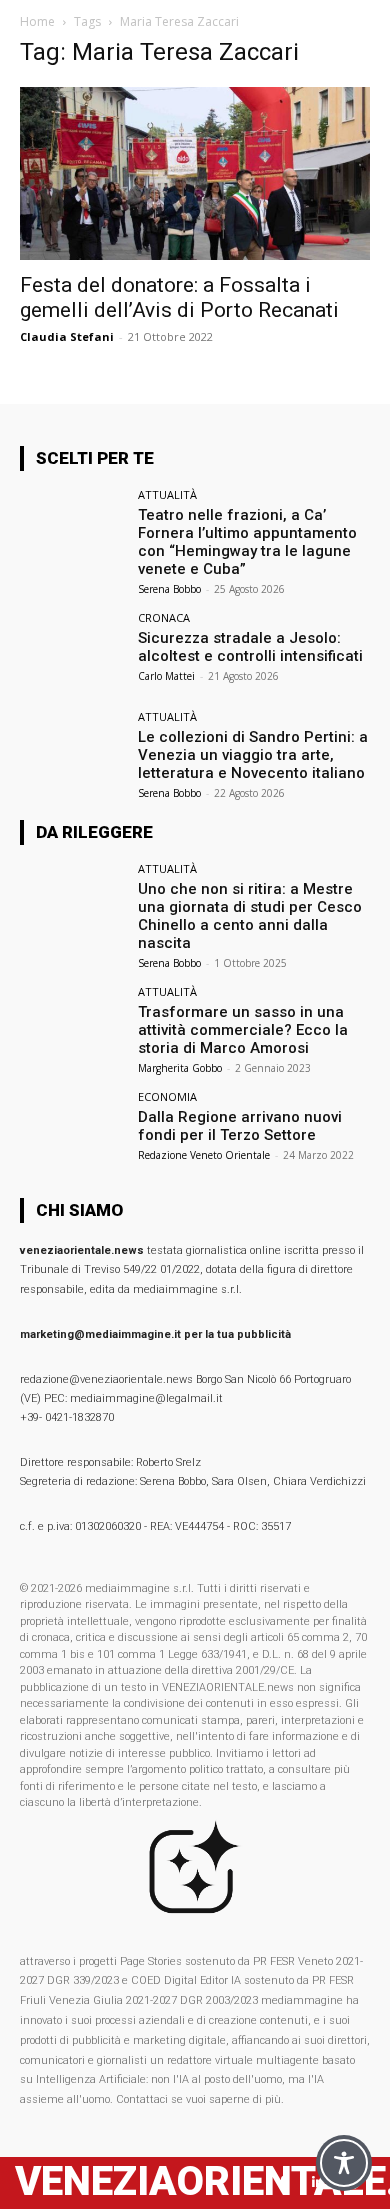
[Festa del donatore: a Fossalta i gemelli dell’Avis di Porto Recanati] (195, 173)
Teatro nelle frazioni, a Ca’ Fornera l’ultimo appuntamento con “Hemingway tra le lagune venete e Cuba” (247, 542)
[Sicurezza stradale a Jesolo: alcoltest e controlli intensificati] (72, 651)
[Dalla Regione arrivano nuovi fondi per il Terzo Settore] (72, 1130)
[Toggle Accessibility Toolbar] (344, 2163)
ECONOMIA (167, 1096)
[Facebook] (282, 2182)
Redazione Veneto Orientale (204, 1155)
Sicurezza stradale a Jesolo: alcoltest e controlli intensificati (250, 647)
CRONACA (164, 617)
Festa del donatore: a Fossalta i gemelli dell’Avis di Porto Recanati (179, 297)
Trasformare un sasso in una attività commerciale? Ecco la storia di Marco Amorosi (243, 1030)
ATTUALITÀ (167, 494)
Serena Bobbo (169, 589)
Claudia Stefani (67, 336)
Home (37, 21)
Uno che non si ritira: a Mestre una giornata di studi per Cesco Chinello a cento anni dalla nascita (250, 916)
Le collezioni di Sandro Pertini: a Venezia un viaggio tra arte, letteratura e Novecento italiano (253, 755)
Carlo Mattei (166, 676)
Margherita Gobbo (180, 1068)
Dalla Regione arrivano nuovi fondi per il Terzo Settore (240, 1126)
